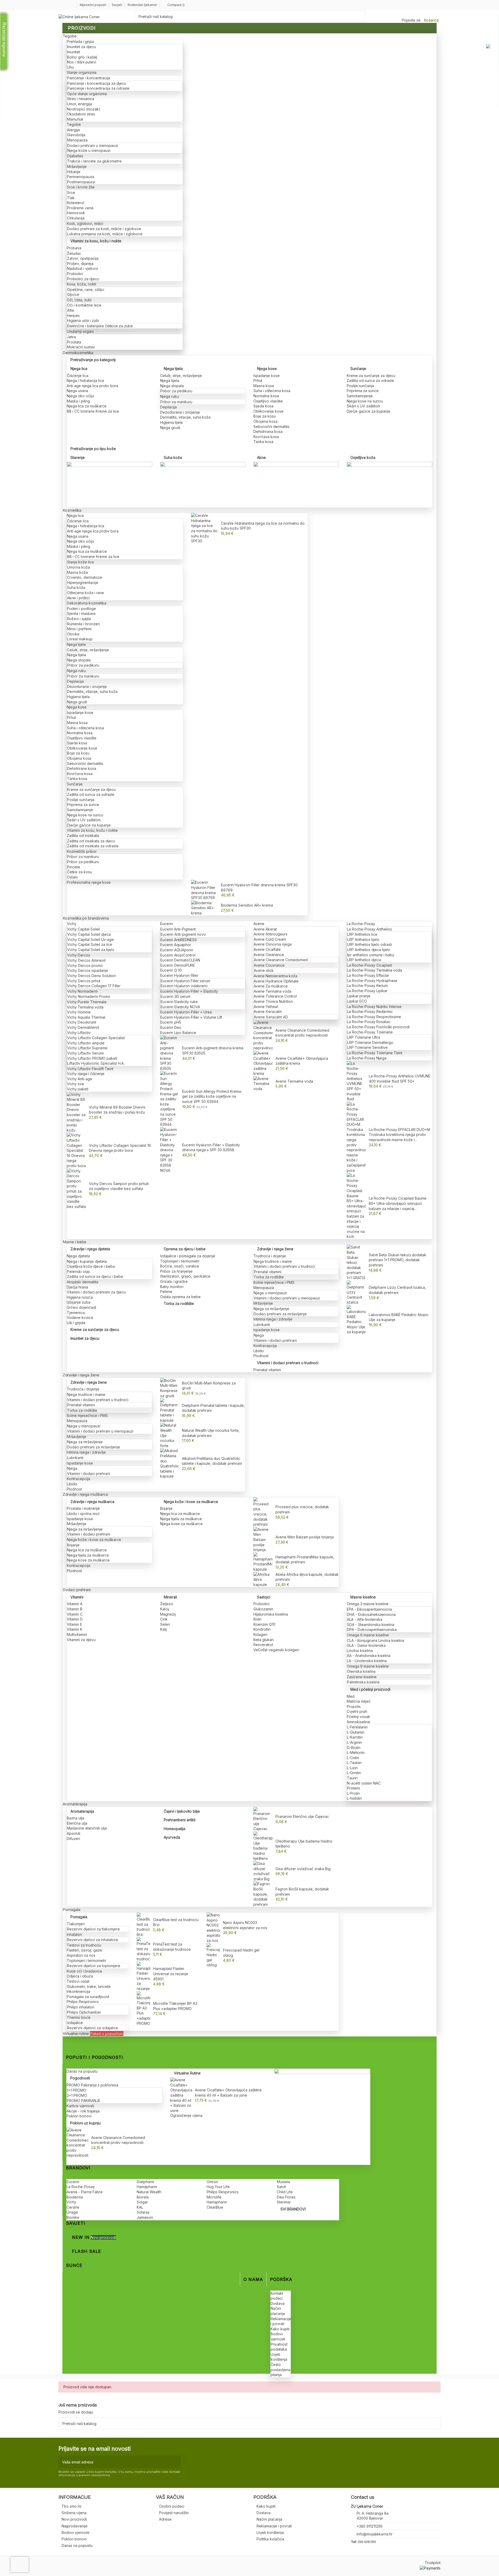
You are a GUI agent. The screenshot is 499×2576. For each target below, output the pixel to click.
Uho (71, 67)
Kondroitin (262, 1629)
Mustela (283, 2182)
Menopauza (77, 140)
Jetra (71, 337)
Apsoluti (74, 1833)
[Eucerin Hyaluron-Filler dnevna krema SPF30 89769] (205, 890)
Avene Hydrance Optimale (276, 981)
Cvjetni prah (357, 1711)
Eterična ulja (77, 1823)
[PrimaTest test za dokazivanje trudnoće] (143, 1949)
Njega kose (267, 369)
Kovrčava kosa (266, 437)
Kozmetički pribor (82, 851)
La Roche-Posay (361, 924)
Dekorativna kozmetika (87, 603)
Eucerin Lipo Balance (178, 1033)
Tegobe (74, 124)
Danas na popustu (82, 2071)
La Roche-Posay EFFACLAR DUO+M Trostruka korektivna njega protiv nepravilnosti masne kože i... (399, 1135)
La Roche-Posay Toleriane (370, 1032)
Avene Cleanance (269, 955)
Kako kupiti (280, 2329)
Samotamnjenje (360, 396)
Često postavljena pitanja (280, 2370)
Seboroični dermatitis (271, 427)
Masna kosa (264, 386)
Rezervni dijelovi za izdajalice (93, 2028)
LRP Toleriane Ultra (364, 1037)
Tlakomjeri (76, 1924)
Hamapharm (147, 2187)
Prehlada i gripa (80, 41)
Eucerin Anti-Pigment (178, 929)
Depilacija (168, 407)
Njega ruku (169, 396)
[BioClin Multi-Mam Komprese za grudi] (170, 1388)
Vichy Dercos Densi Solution (92, 976)
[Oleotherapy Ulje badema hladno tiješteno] (263, 1846)
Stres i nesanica (81, 99)
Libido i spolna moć (83, 1514)
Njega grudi (170, 428)
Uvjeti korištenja (270, 2532)
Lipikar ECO (357, 1001)
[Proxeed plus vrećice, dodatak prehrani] (263, 1512)
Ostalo (73, 877)
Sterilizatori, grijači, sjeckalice (185, 1276)
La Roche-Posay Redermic (370, 1011)
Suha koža (76, 587)
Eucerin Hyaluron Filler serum (185, 981)
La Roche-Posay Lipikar (367, 991)
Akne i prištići (78, 598)
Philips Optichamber (84, 2012)
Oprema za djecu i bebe (185, 1249)
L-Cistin (353, 1758)
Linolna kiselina (360, 1651)
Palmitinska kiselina (363, 1682)
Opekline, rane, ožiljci (86, 290)
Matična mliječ (359, 1701)
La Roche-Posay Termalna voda (375, 970)
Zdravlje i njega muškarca (92, 1502)
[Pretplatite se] (176, 2462)
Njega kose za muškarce (88, 1560)
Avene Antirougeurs (271, 934)
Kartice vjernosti (80, 2106)
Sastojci (264, 1597)
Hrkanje (74, 172)
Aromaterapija (82, 1811)
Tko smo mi (71, 2506)
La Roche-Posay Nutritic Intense (374, 1007)
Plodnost (261, 1356)
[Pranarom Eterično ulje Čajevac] (263, 1819)
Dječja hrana (77, 1287)
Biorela (143, 2197)
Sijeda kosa (263, 406)
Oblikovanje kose (268, 411)
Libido (259, 1351)
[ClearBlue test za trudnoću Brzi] (143, 1924)
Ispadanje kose (267, 376)
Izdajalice (75, 2023)
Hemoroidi (76, 213)
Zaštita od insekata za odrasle (93, 846)
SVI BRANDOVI (293, 2209)
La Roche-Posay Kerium (367, 985)
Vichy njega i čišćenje (86, 1074)
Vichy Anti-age (80, 1079)
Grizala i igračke (174, 1281)
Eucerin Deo (171, 1027)
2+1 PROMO (77, 2095)
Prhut (258, 380)
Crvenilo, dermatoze (85, 577)
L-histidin (354, 1798)
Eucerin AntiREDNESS (179, 940)
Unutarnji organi (80, 331)
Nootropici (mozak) (84, 109)
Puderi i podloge (81, 609)
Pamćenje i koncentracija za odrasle (98, 88)
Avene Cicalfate (267, 949)
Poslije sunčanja (360, 386)
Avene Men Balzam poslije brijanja (305, 1537)
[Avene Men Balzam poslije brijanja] (263, 1539)
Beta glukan (264, 1640)
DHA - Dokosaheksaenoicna (371, 1614)
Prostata (74, 342)
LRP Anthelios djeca (364, 960)
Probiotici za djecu (83, 279)
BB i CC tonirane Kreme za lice (93, 411)
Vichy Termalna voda (85, 1007)
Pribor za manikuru (176, 402)
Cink (164, 1619)
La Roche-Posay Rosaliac (369, 1022)
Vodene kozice (80, 1318)
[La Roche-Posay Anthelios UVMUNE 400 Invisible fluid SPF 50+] (356, 1081)
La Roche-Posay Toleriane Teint (375, 1053)
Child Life (285, 2192)
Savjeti (117, 5)
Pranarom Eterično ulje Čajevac (302, 1816)
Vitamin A (75, 1604)
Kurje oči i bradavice (84, 1971)
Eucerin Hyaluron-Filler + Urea (186, 1012)
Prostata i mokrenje (83, 1508)
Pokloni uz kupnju (85, 2123)
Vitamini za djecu (81, 1640)
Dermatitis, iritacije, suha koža (185, 417)
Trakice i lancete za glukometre (94, 161)
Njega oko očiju (80, 396)
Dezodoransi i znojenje (180, 412)
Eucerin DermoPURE (178, 965)
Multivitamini (77, 1634)
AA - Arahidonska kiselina (369, 1655)
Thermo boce (79, 2017)
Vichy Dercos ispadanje (88, 970)
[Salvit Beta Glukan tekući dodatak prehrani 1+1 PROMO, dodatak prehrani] (356, 1262)
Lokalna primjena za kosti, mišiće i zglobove (105, 234)
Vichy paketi (78, 1089)
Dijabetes (75, 156)
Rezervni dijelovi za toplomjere (94, 1966)
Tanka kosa (263, 442)
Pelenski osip (78, 1271)
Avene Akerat (265, 929)
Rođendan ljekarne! (142, 5)
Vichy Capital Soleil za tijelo (91, 950)
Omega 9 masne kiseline (368, 1666)
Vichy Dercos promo (85, 965)
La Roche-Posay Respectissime (374, 1017)
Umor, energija (80, 104)
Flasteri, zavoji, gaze (84, 1950)
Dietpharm (145, 2182)
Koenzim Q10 (264, 1624)
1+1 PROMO (77, 2090)
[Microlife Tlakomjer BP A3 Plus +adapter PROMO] (143, 2008)
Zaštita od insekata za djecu (91, 841)
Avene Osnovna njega (273, 944)
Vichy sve (75, 1084)
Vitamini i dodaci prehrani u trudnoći (284, 1266)
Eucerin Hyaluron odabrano (184, 986)
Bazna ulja (75, 1818)
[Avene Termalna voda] (263, 1083)
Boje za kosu (265, 416)
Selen (165, 1624)
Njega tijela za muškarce (88, 1555)
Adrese (165, 2519)
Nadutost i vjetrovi (83, 268)
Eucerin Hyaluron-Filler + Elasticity (189, 991)
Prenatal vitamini (268, 1272)
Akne (261, 457)
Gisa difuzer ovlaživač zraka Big (303, 1869)
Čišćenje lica (78, 376)
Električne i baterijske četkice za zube (100, 326)
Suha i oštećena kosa (272, 391)
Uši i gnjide (76, 1323)
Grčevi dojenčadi (81, 1307)
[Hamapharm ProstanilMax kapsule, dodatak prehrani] (263, 1562)
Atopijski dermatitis (83, 1282)
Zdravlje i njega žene (275, 1249)
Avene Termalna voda (273, 991)
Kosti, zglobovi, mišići (85, 223)
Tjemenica (76, 1313)
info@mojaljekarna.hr (375, 2534)
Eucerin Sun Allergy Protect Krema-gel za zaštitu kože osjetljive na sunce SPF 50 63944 (212, 1096)
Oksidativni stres (81, 114)
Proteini (353, 1788)
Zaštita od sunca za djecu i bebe (95, 1276)
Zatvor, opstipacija (83, 258)
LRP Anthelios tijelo (363, 939)
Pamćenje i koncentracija (88, 78)
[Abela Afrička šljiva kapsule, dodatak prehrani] (263, 1579)
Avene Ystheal (266, 1007)
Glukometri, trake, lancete (89, 1986)
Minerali (170, 1597)
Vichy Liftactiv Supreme (87, 1048)
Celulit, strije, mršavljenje (181, 376)
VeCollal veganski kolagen (276, 1650)
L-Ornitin (354, 1773)
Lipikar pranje (359, 996)
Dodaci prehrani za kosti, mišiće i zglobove (104, 229)
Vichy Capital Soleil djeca (89, 934)
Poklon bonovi (79, 2116)
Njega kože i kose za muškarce (94, 1540)
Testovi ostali (78, 1981)
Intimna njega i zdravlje (273, 1319)
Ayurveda (172, 1837)
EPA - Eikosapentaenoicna (369, 1609)
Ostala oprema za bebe (180, 1297)
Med (351, 1696)
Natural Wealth (149, 2192)
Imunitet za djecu (81, 47)
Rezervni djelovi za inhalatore (93, 1940)
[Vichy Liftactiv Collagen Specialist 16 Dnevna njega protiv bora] (76, 1150)
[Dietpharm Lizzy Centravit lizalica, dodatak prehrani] (356, 1292)
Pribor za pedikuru (176, 391)
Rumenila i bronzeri (83, 624)
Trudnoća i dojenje (270, 1256)
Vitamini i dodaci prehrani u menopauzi (287, 1298)
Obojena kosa (265, 421)
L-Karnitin (355, 1737)
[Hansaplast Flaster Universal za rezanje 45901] (143, 1976)
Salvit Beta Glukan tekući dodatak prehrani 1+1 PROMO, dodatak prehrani (398, 1260)
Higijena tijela (171, 422)
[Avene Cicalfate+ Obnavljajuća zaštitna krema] (263, 1063)
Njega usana (77, 391)
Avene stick (264, 970)
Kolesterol (76, 203)
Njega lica (79, 369)
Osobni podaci (172, 2506)
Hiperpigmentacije (83, 583)
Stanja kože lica (80, 562)
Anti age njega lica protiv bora (93, 386)
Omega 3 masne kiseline (368, 1604)
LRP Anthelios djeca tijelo (369, 950)
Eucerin (166, 924)
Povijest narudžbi (174, 2513)
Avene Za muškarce (271, 986)
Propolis (354, 1706)
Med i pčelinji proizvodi (370, 1689)
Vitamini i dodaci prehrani (275, 1340)
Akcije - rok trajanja (83, 2111)
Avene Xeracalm (268, 1011)
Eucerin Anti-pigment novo (183, 934)
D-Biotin (354, 1748)
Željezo (167, 1604)
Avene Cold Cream (270, 939)
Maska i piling (78, 401)
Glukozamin (263, 1609)
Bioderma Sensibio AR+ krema (247, 905)
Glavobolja (76, 135)
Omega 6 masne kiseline (368, 1635)
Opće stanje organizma (87, 94)
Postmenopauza (81, 182)
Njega (259, 1335)
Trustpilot (433, 2563)
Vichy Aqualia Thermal (86, 1017)
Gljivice (73, 294)
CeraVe (73, 2207)
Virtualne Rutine (187, 2073)
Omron (212, 2182)
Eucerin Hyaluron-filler (179, 975)
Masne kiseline (363, 1597)
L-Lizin (352, 1768)
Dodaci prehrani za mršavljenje (280, 1314)
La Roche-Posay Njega (367, 1058)
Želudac (74, 253)
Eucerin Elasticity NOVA (180, 1007)
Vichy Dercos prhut (84, 981)
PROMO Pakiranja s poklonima (92, 2085)
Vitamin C (75, 1614)
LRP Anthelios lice (362, 934)
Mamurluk (75, 119)
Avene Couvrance (269, 965)
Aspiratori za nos (81, 1955)
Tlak (71, 198)
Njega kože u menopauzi (89, 150)
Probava (74, 248)
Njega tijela (173, 369)
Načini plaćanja (269, 2519)
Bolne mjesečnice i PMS (274, 1282)
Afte (71, 310)
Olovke (73, 634)
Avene (259, 924)
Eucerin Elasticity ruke (179, 1002)
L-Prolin (353, 1793)
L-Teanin (354, 1763)
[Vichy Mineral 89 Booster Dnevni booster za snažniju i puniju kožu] (76, 1112)
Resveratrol (263, 1645)
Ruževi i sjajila (79, 619)
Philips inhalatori (81, 2007)
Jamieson (145, 2217)
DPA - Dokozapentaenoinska (372, 1629)
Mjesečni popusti (93, 5)
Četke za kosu (80, 872)
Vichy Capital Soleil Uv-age (91, 939)
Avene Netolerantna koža (275, 976)
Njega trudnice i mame (273, 1261)
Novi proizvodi (74, 2519)
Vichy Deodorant (82, 1022)
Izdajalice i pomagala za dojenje (188, 1256)
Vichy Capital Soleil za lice (90, 944)
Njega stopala (172, 386)
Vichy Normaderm (82, 991)
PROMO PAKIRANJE (84, 2101)
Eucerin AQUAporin (177, 950)
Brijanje (73, 1545)
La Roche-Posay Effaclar (368, 975)
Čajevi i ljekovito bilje (182, 1811)
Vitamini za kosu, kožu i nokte (96, 241)
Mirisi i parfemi (79, 629)
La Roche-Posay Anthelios (369, 929)
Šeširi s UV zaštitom (363, 406)
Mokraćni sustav (81, 347)
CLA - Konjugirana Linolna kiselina (376, 1640)
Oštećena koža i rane (86, 593)
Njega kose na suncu (365, 401)
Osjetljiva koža (363, 457)
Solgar (142, 2202)
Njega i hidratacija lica (85, 380)
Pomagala (79, 1917)
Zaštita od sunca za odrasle (370, 380)
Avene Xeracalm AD (271, 1017)
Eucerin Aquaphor (176, 945)
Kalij (163, 1629)
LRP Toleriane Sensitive (367, 1047)
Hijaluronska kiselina (271, 1614)
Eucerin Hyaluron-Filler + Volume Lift (191, 1017)
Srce (71, 193)
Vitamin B (75, 1609)
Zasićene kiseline (362, 1677)
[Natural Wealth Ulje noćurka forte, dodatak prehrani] (170, 1435)
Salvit (281, 2187)
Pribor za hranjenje (176, 1271)
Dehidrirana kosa (268, 431)
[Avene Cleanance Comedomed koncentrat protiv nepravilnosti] (263, 1035)
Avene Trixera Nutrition (273, 1001)
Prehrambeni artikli (180, 1820)
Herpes (73, 316)
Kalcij (165, 1609)
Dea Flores (286, 2197)
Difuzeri (73, 1839)
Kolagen (260, 1634)
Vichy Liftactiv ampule (86, 1043)
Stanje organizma (82, 72)
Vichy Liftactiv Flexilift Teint (90, 1069)
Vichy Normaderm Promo (89, 996)
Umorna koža (78, 567)
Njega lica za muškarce (87, 406)
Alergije (74, 130)
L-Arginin (354, 1742)
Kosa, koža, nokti (81, 284)
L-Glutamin (356, 1732)
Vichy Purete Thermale (87, 1002)
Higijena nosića (80, 1297)
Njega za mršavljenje (271, 1309)
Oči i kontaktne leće (84, 305)
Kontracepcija (265, 1346)
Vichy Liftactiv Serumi (86, 1053)
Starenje (78, 457)
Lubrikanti (262, 1325)
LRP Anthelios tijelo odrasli (370, 944)
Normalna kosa (266, 396)
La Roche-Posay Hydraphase (372, 981)
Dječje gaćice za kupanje (369, 411)
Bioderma (75, 2197)
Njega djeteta (78, 1256)
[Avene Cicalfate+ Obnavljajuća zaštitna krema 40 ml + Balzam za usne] (181, 2095)
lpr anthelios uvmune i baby (371, 955)
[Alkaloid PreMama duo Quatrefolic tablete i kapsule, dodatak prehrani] (170, 1463)
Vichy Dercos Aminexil (86, 960)
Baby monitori (172, 1287)
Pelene (166, 1292)
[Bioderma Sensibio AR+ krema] (205, 908)
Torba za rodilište (179, 1303)
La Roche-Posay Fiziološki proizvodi (378, 1027)
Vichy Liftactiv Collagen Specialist (96, 1038)
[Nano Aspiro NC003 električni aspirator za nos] (213, 1927)
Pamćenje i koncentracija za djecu (97, 83)
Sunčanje (358, 369)
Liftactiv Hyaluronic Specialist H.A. (96, 1063)
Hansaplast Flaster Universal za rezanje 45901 (171, 1974)
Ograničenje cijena (186, 2115)
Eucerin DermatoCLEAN (180, 960)
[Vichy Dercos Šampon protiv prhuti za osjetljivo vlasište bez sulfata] (76, 1188)
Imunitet (74, 52)
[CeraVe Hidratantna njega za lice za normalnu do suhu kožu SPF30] (205, 528)
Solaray (143, 2212)
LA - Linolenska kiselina (367, 1661)
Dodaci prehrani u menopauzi (93, 145)
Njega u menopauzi (270, 1293)
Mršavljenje (77, 167)
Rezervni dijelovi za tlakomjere (93, 1929)
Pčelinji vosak (358, 1717)
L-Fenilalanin (357, 1727)
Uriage (72, 2212)
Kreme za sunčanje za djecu (371, 376)
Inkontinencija (78, 1991)
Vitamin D (75, 1619)
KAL (140, 2207)
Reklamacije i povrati (274, 2526)
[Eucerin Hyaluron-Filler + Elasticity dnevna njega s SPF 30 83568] (170, 1150)
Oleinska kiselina (361, 1671)
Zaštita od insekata (83, 835)
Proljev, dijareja (80, 264)
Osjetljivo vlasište (268, 401)
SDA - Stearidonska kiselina (371, 1625)
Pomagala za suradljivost (88, 1997)
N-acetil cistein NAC (364, 1783)
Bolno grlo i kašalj (82, 57)
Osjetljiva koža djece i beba (91, 1266)
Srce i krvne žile (81, 187)
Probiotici (75, 274)
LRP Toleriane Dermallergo (370, 1042)
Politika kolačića (270, 2539)
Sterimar (284, 2202)
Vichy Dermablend (83, 1027)
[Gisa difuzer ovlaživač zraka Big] (263, 1871)
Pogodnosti (80, 2078)
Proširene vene (80, 208)
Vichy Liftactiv (79, 1033)
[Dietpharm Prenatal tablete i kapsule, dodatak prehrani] (170, 1410)
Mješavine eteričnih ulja (87, 1828)
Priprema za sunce (363, 391)
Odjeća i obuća (80, 1976)
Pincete (74, 867)
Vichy (72, 924)
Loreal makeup (80, 639)
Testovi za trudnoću (84, 1945)
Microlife (214, 2197)
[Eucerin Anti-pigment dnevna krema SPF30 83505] (170, 1053)
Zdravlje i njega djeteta (90, 1249)
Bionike (73, 2217)
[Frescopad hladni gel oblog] (213, 1955)
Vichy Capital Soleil (83, 929)
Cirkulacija (76, 218)
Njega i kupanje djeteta (87, 1261)
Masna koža (77, 572)
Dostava (278, 2303)
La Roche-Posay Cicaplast (369, 965)
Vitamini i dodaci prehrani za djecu (96, 1292)
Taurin (352, 1778)
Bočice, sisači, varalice (180, 1266)
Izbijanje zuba (79, 1302)
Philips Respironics (83, 2002)
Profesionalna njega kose (89, 882)
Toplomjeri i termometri (180, 1261)
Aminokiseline (358, 1722)
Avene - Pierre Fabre (85, 2192)
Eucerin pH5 (171, 1022)
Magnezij (168, 1614)
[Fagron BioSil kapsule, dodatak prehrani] (263, 1894)
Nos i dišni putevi (82, 62)
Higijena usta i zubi (83, 320)
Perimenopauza (81, 177)
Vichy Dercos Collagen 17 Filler (94, 986)
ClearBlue (215, 2207)
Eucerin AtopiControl (178, 955)
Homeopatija (175, 1829)
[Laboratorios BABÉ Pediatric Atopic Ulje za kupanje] (356, 1319)
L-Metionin (356, 1752)
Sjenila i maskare (81, 613)
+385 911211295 (370, 2526)
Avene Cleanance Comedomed (281, 960)
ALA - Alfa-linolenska (365, 1619)
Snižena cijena (74, 2513)
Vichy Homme (79, 1012)
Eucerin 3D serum (176, 996)
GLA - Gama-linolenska (366, 1645)
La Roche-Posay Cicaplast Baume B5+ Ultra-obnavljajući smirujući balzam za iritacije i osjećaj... (398, 1203)
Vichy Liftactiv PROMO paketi (92, 1058)
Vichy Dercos (79, 955)
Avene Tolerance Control (275, 996)
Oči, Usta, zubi (79, 300)
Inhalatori (74, 1934)
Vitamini (77, 1597)
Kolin (257, 1619)
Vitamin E (74, 1624)
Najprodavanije (75, 2526)
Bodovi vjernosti (75, 2532)
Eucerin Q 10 (171, 970)
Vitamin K (75, 1629)
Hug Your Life (218, 2187)
